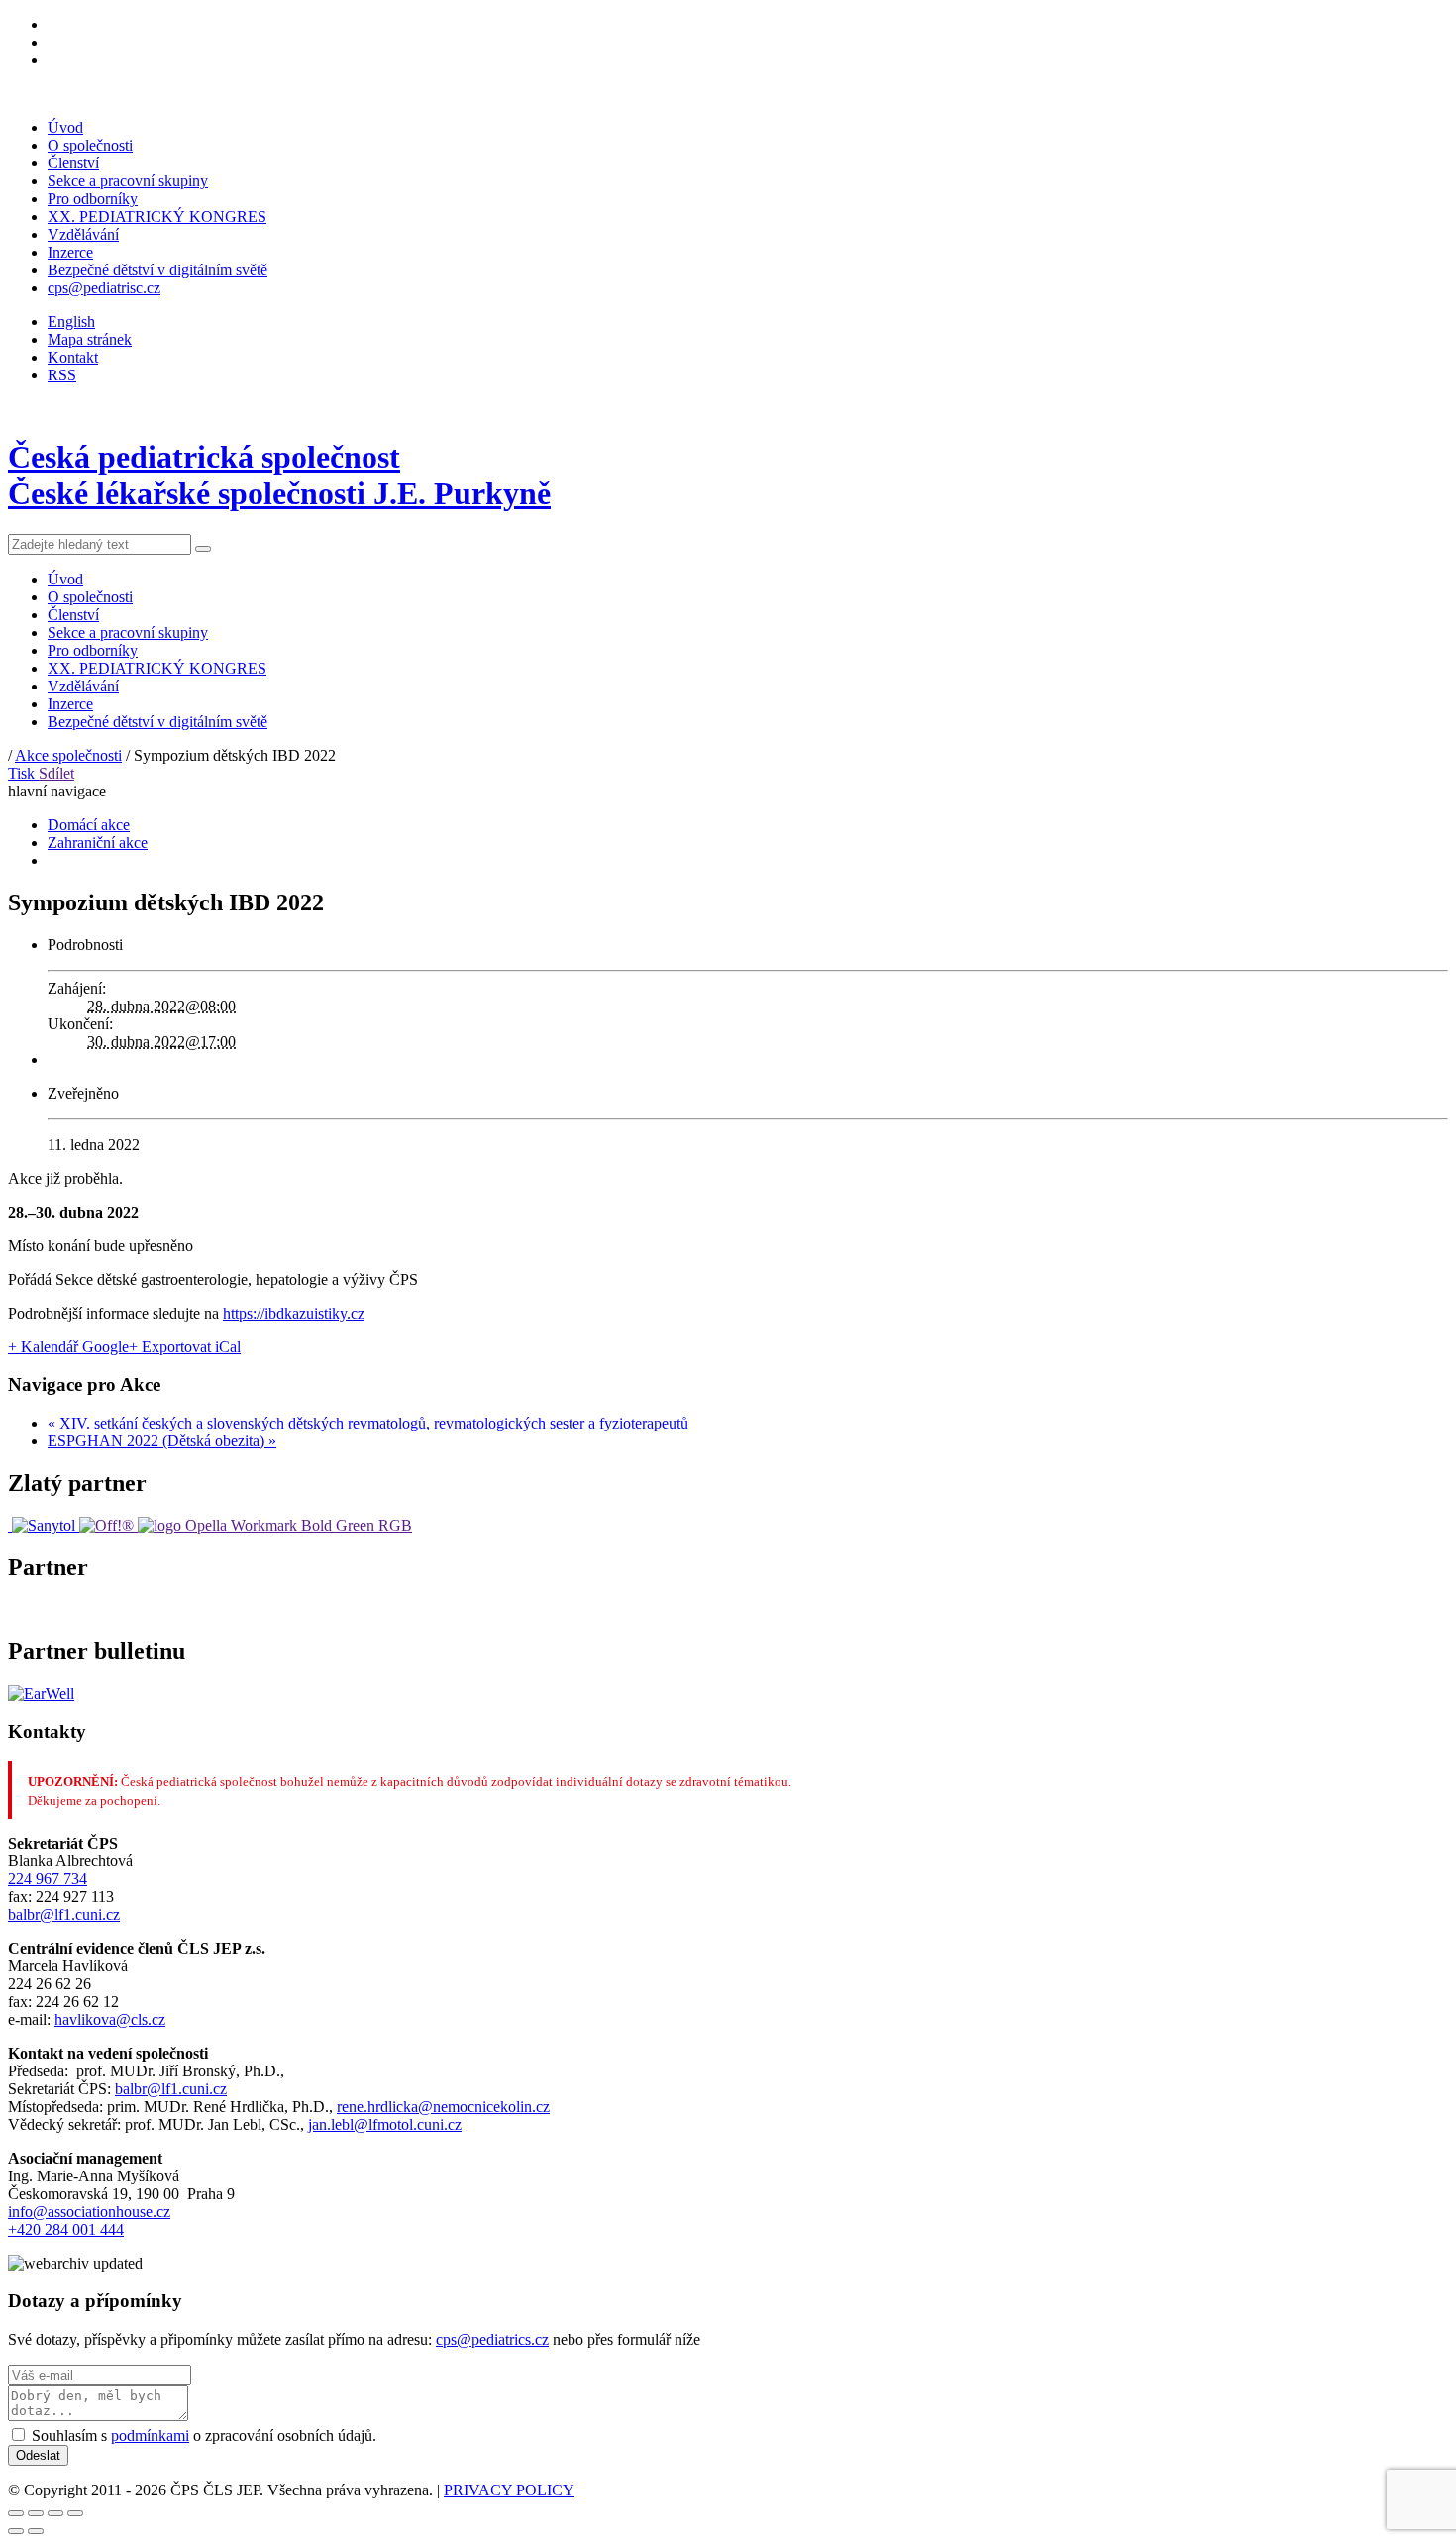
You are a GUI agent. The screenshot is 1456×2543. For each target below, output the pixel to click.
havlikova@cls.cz (110, 2019)
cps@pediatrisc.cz (104, 288)
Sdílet (56, 773)
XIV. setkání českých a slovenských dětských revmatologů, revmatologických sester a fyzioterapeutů (368, 1423)
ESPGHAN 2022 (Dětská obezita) (162, 1441)
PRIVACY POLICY (509, 2490)
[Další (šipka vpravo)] (36, 2531)
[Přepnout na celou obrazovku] (55, 2513)
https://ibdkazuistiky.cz (294, 1313)
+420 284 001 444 (66, 2229)
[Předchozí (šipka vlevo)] (16, 2531)
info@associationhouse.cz (89, 2212)
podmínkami (150, 2436)
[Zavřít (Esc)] (16, 2513)
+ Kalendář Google (68, 1347)
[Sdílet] (36, 2513)
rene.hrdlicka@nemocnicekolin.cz (443, 2107)
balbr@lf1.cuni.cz (64, 1914)
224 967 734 (48, 1879)
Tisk (23, 773)
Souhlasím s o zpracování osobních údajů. (204, 2436)
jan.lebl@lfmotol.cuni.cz (385, 2124)
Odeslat (38, 2455)
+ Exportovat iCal (185, 1347)
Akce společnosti (68, 755)
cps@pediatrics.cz (492, 2339)
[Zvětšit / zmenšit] (75, 2513)
